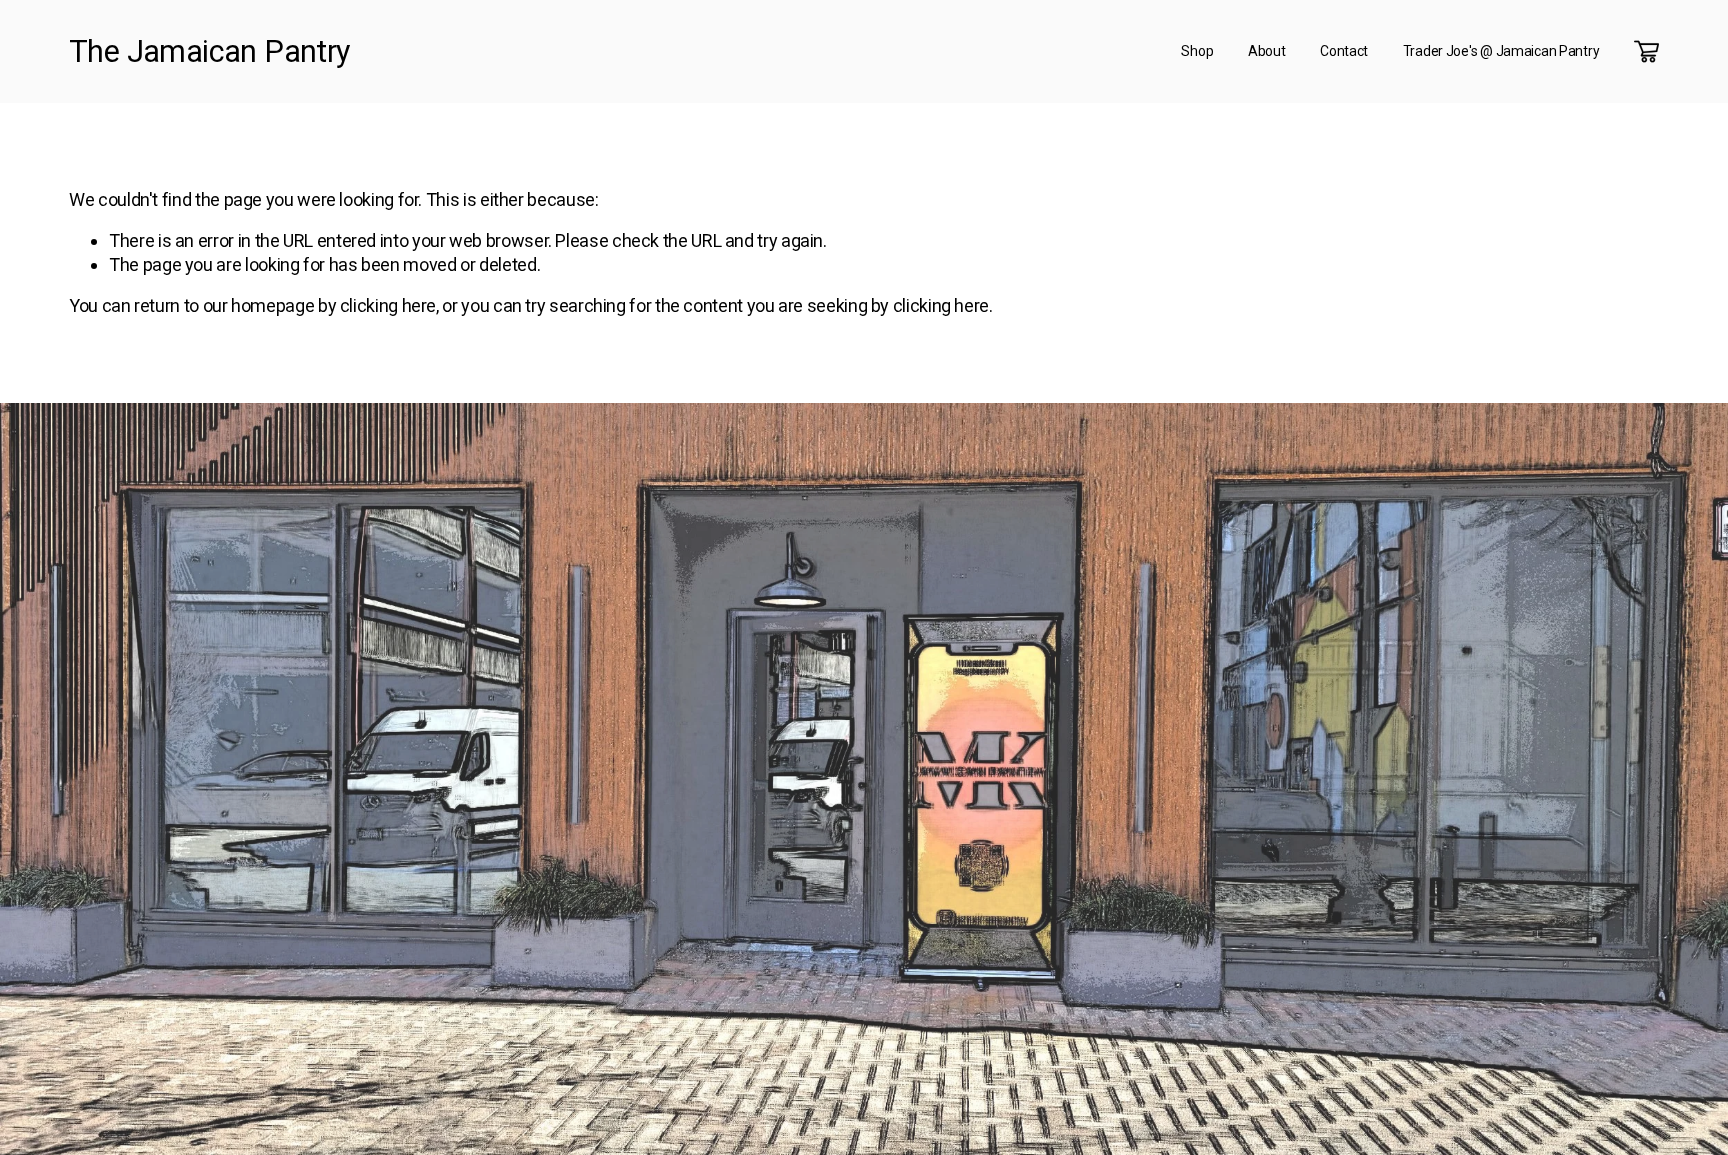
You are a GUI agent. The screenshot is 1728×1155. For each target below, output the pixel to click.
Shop (1197, 51)
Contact (1344, 51)
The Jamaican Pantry (209, 51)
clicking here (388, 305)
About (1267, 51)
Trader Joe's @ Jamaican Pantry (1501, 51)
